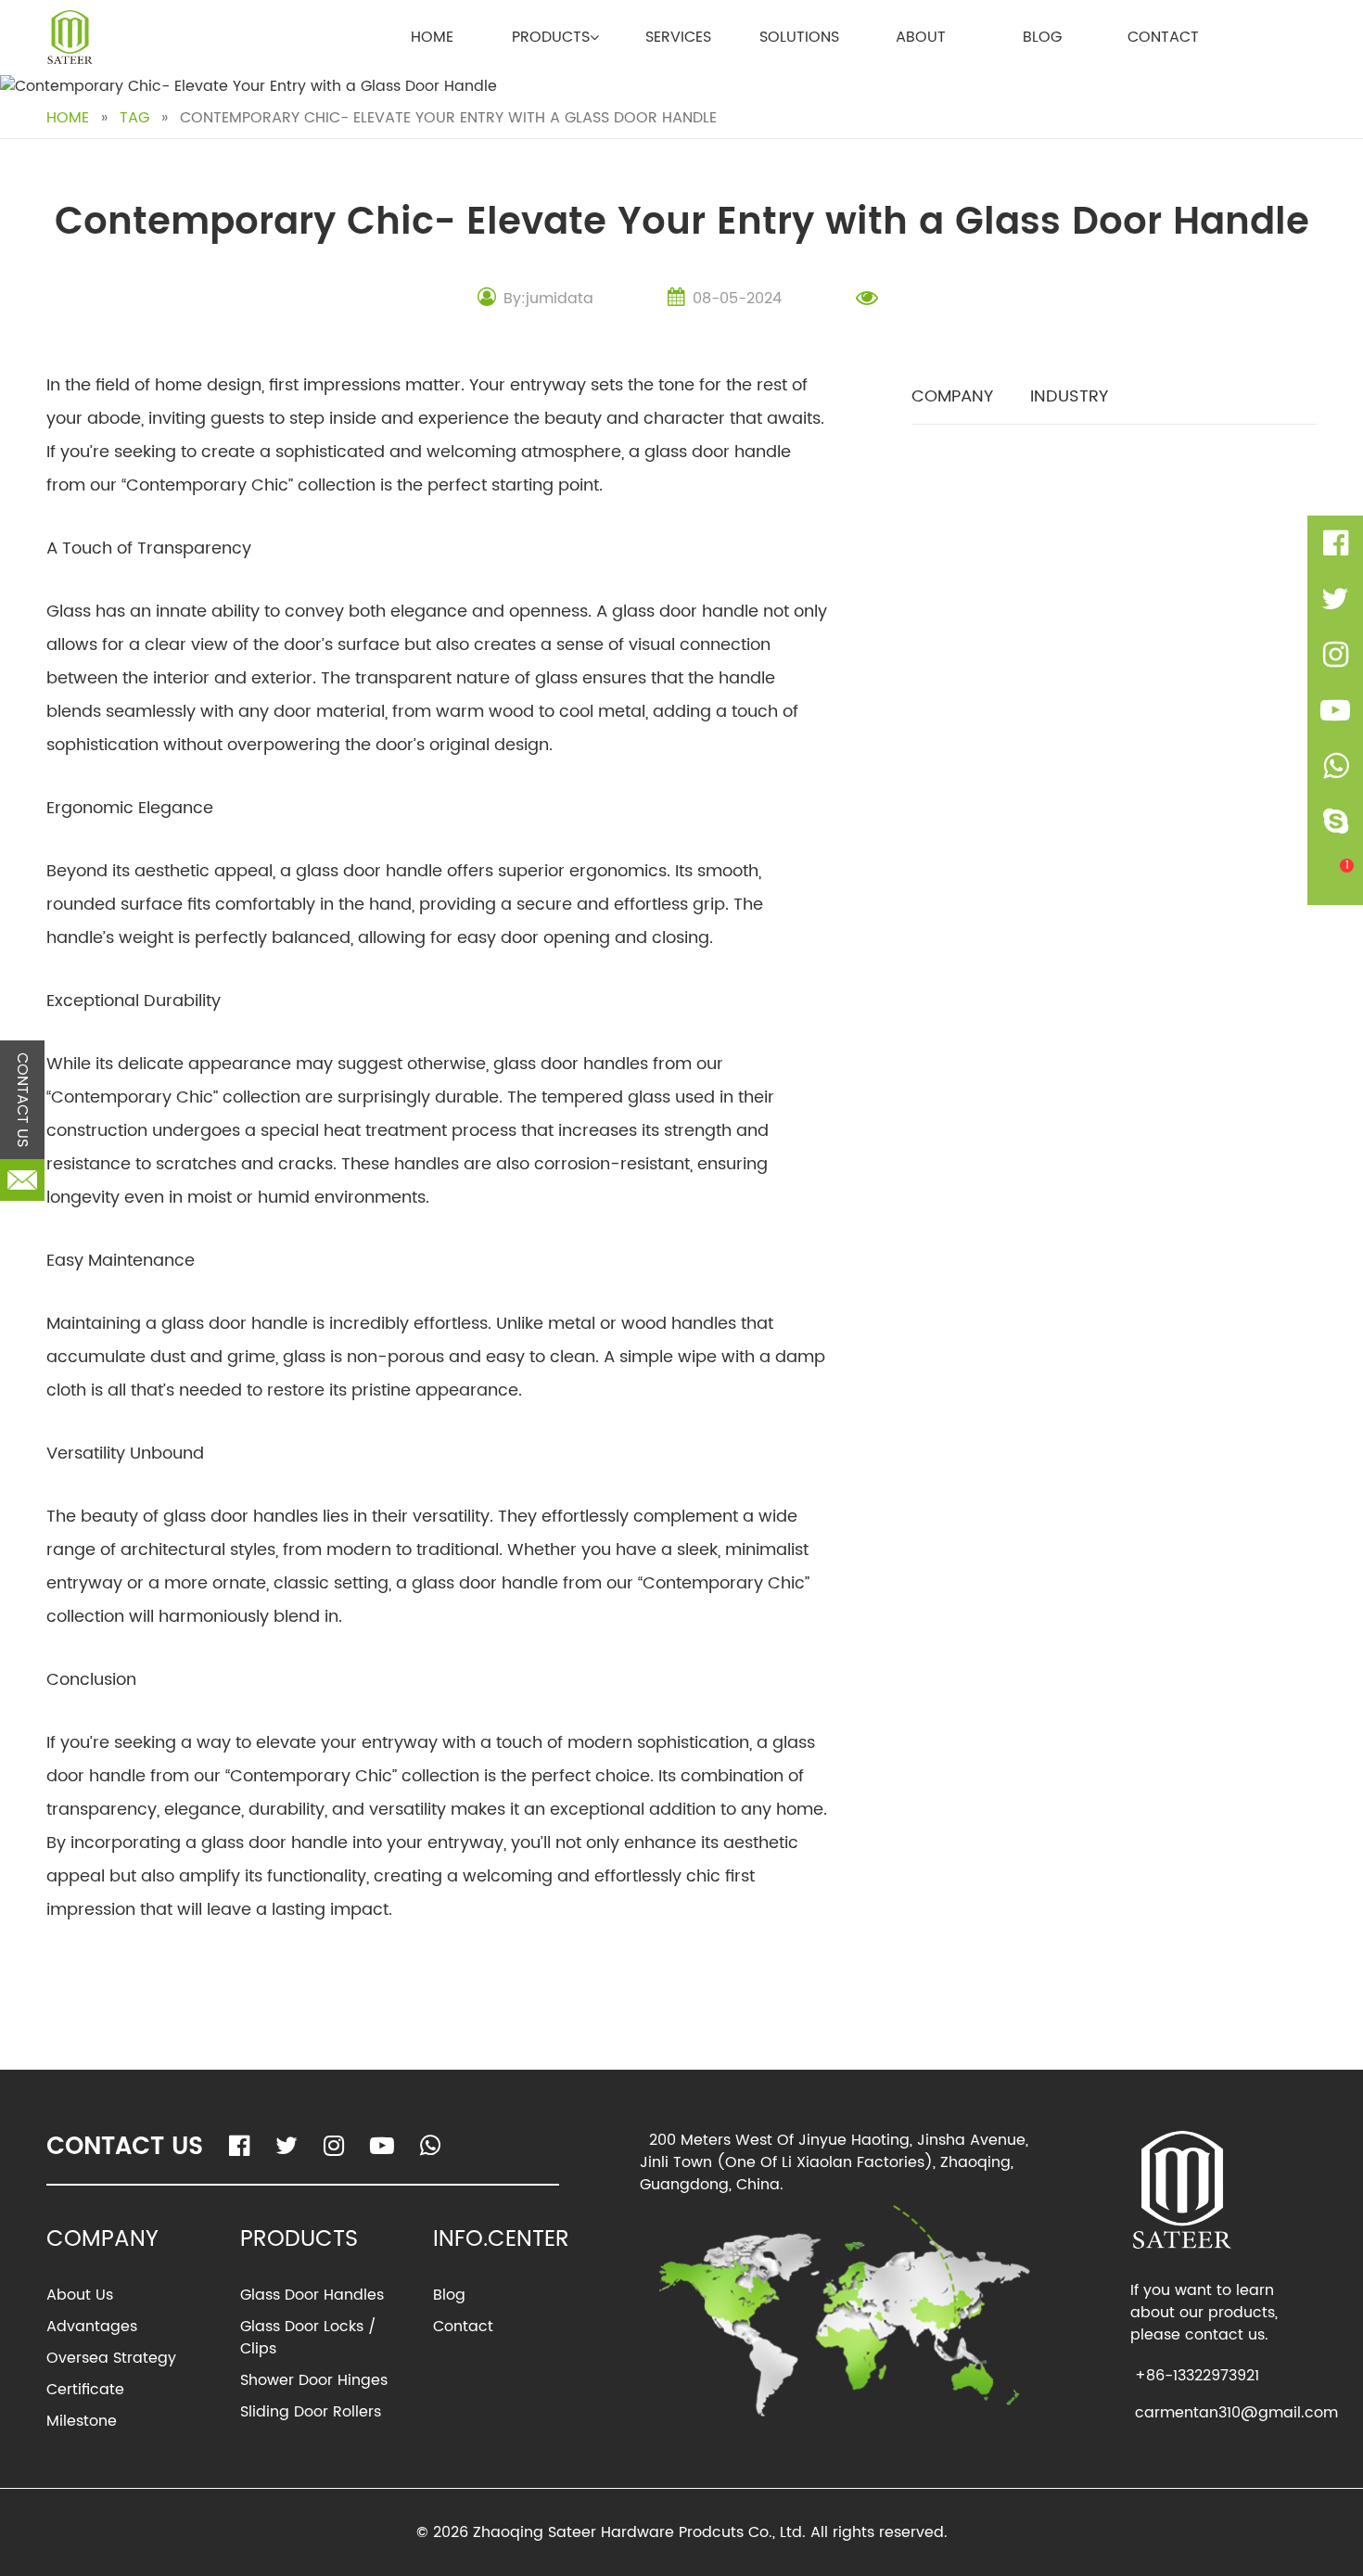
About (921, 37)
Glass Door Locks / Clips (308, 2338)
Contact (1163, 37)
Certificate (85, 2390)
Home (432, 37)
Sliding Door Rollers (311, 2412)
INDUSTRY (1069, 396)
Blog (1042, 37)
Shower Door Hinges (314, 2380)
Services (678, 37)
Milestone (82, 2421)
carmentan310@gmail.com (1236, 2413)
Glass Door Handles (312, 2295)
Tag (134, 118)
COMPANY (952, 396)
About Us (80, 2295)
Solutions (799, 37)
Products (551, 37)
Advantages (92, 2327)
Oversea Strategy (111, 2358)
